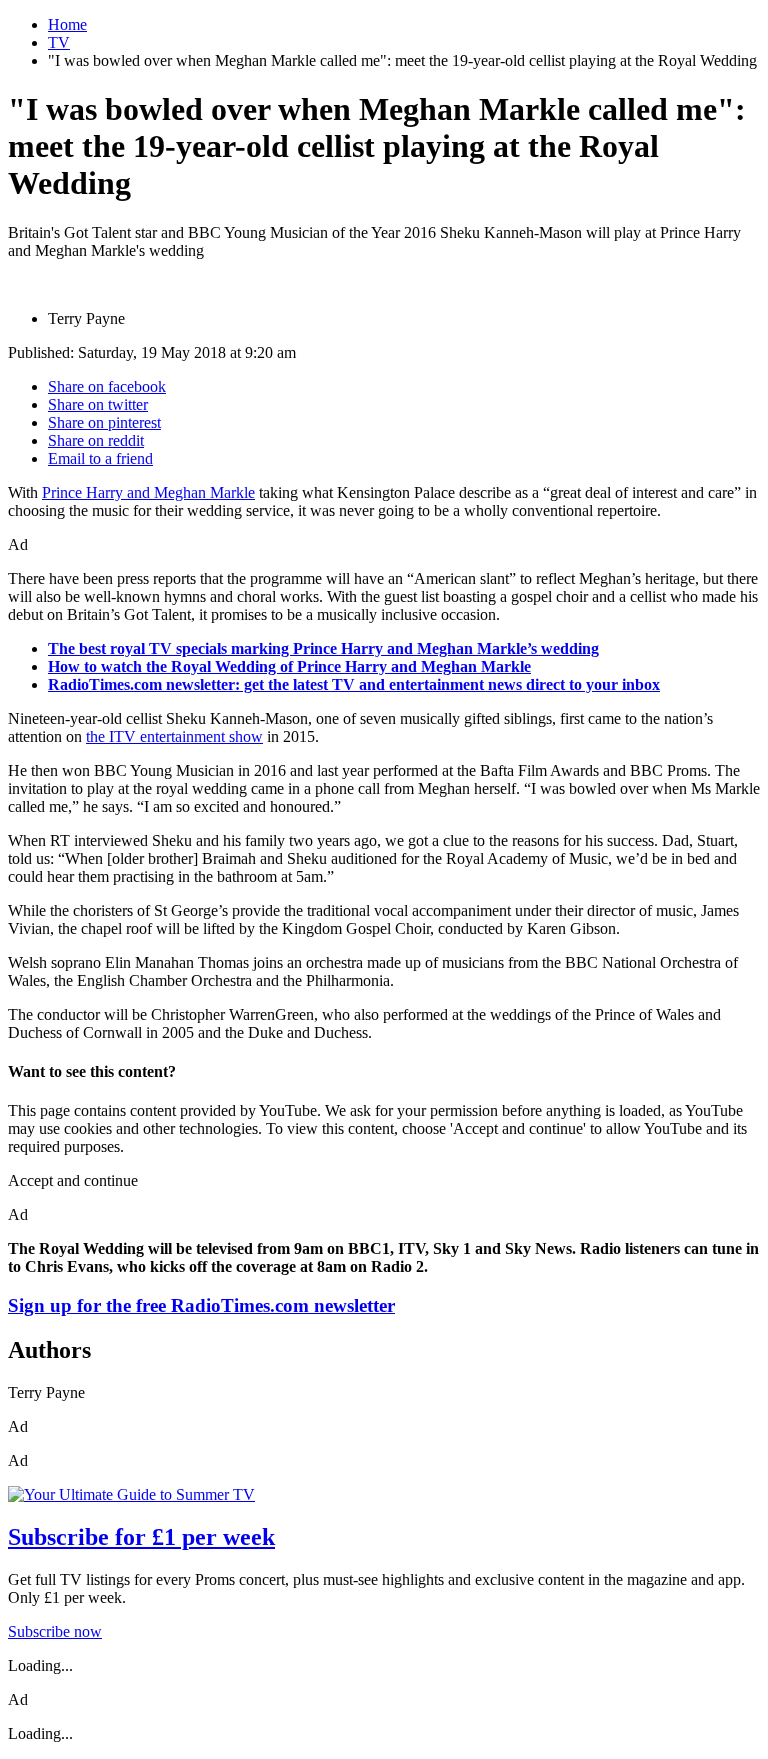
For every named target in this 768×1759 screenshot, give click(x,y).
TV (59, 42)
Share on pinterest (104, 422)
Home (67, 24)
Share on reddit (96, 440)
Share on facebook (107, 386)
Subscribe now (55, 1631)
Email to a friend (100, 458)
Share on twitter (98, 404)
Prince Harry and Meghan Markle (148, 492)
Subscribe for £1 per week (141, 1537)
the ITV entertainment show (174, 736)
